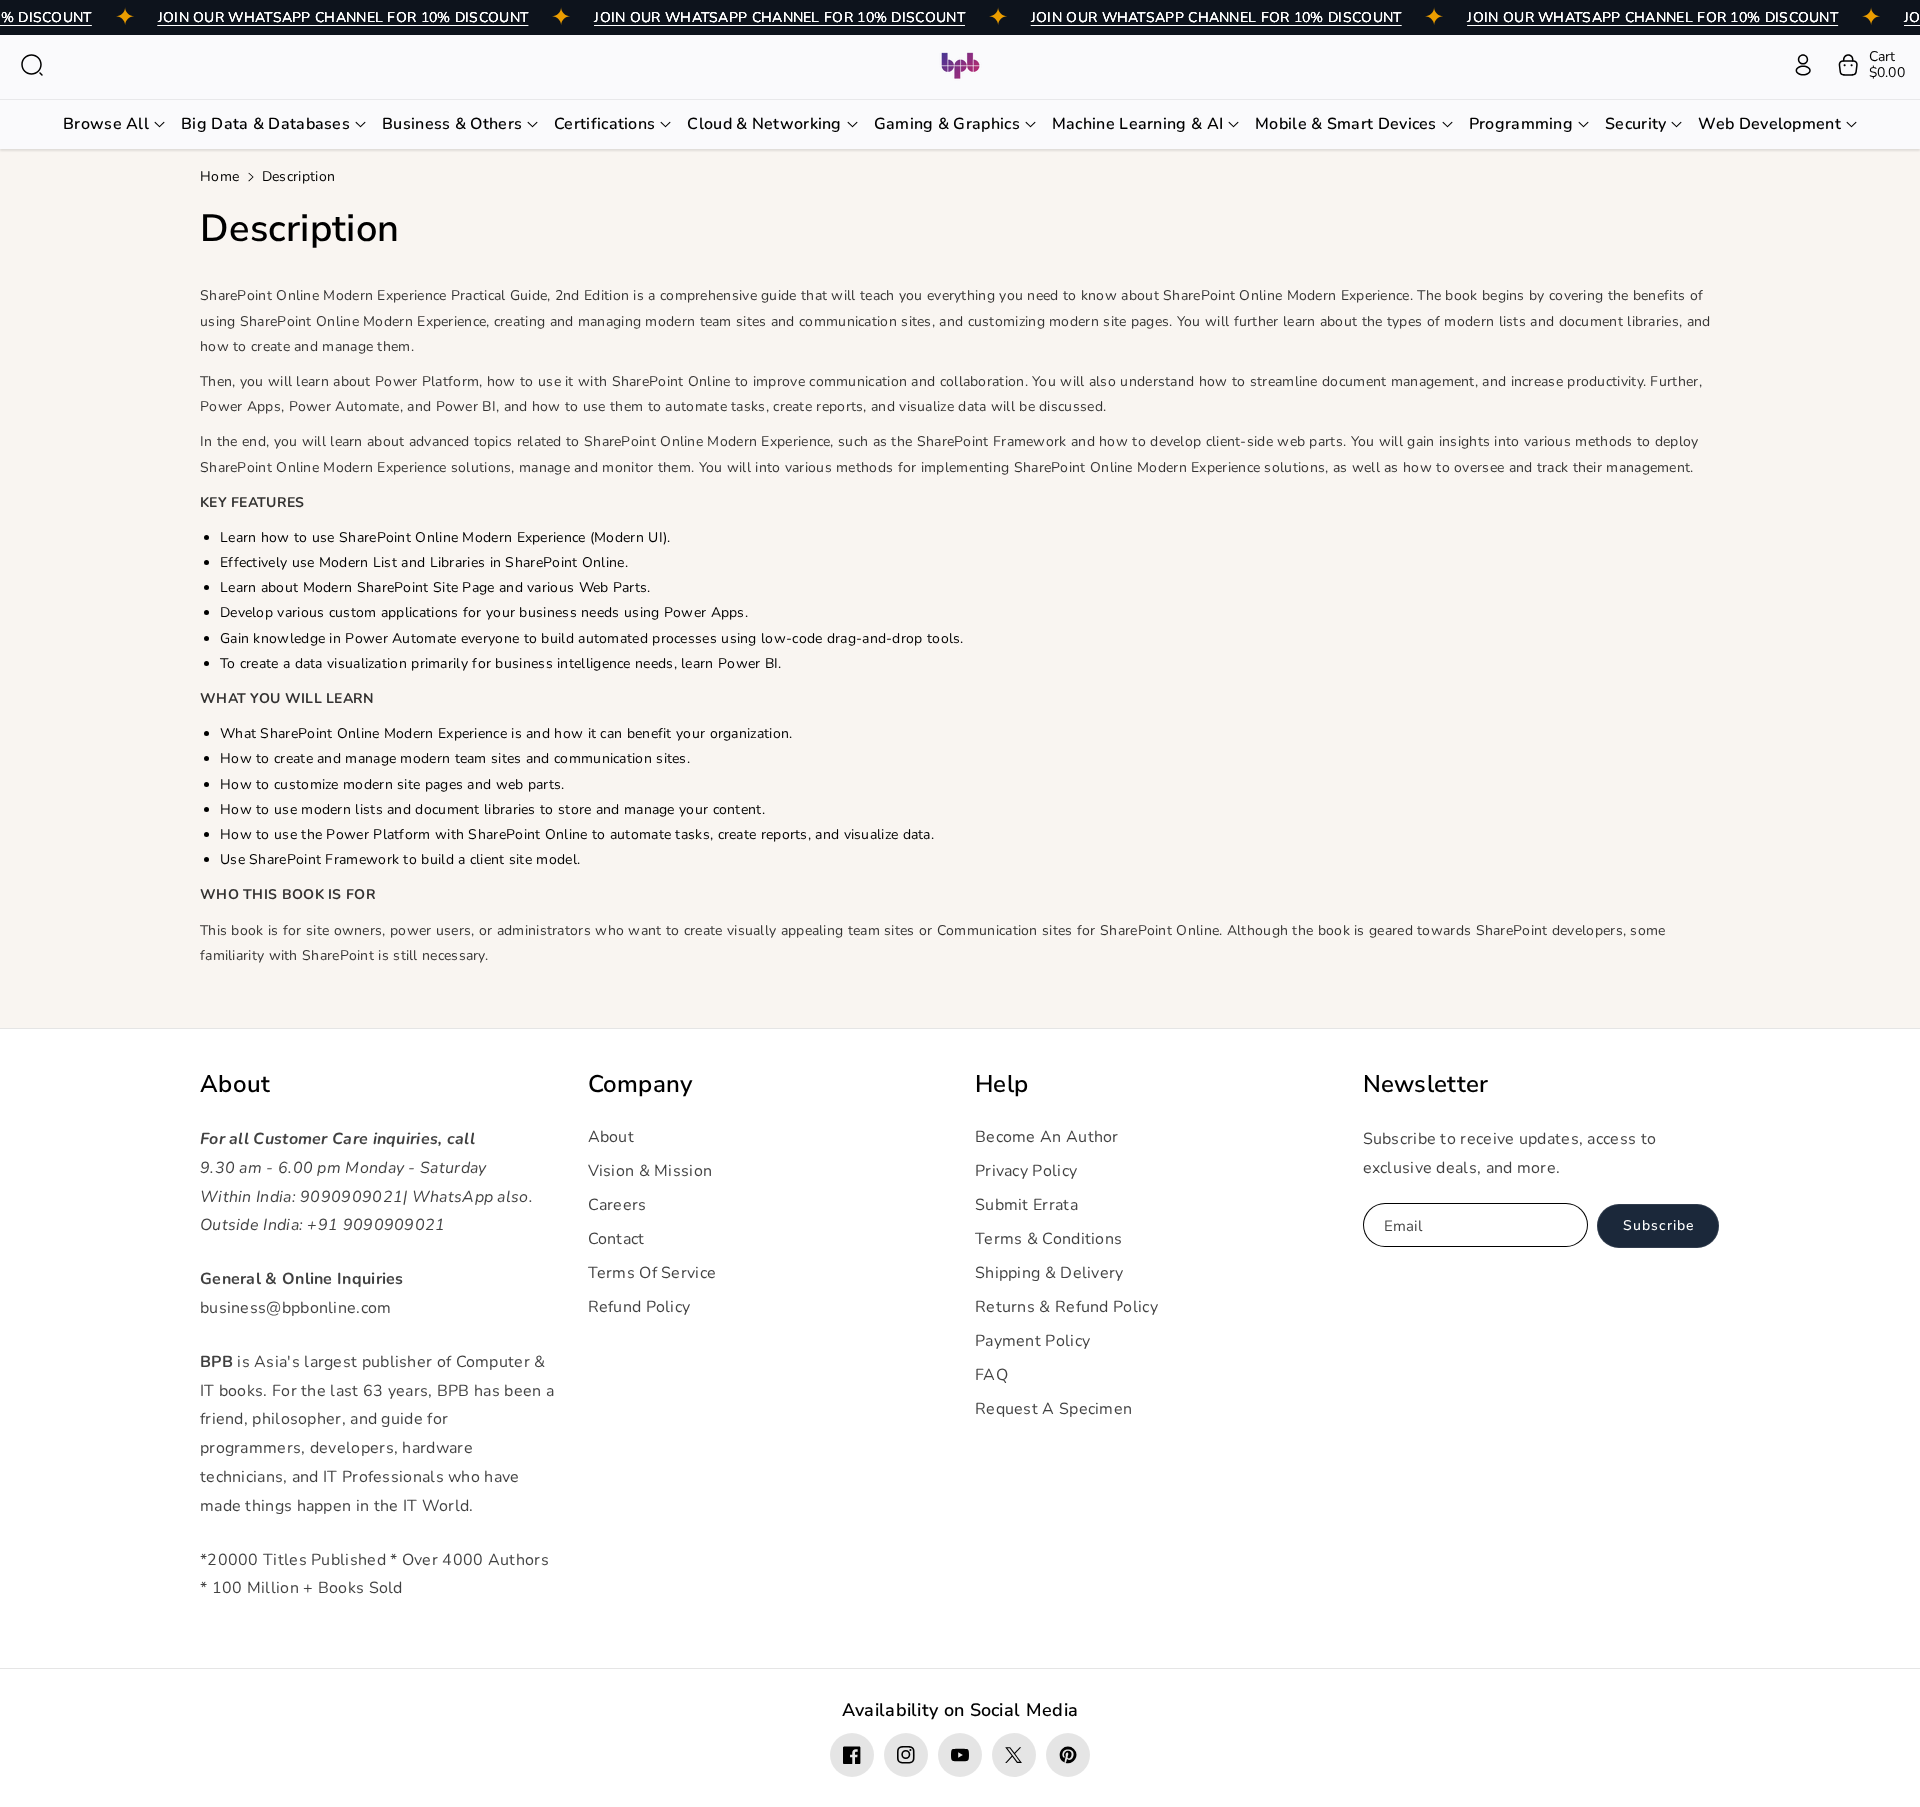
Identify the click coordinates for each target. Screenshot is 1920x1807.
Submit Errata (1026, 1205)
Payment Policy (1032, 1341)
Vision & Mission (650, 1171)
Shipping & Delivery (1049, 1273)
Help (1001, 1084)
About (235, 1084)
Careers (617, 1205)
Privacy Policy (1026, 1171)
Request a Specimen (1053, 1409)
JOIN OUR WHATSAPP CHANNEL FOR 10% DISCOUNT (343, 17)
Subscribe (1658, 1225)
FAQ (991, 1375)
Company (640, 1084)
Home (219, 176)
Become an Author (1047, 1137)
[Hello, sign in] (1803, 65)
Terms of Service (652, 1273)
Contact (616, 1239)
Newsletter (1426, 1084)
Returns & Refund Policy (1066, 1307)
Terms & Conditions (1048, 1239)
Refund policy (639, 1307)
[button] (32, 65)
